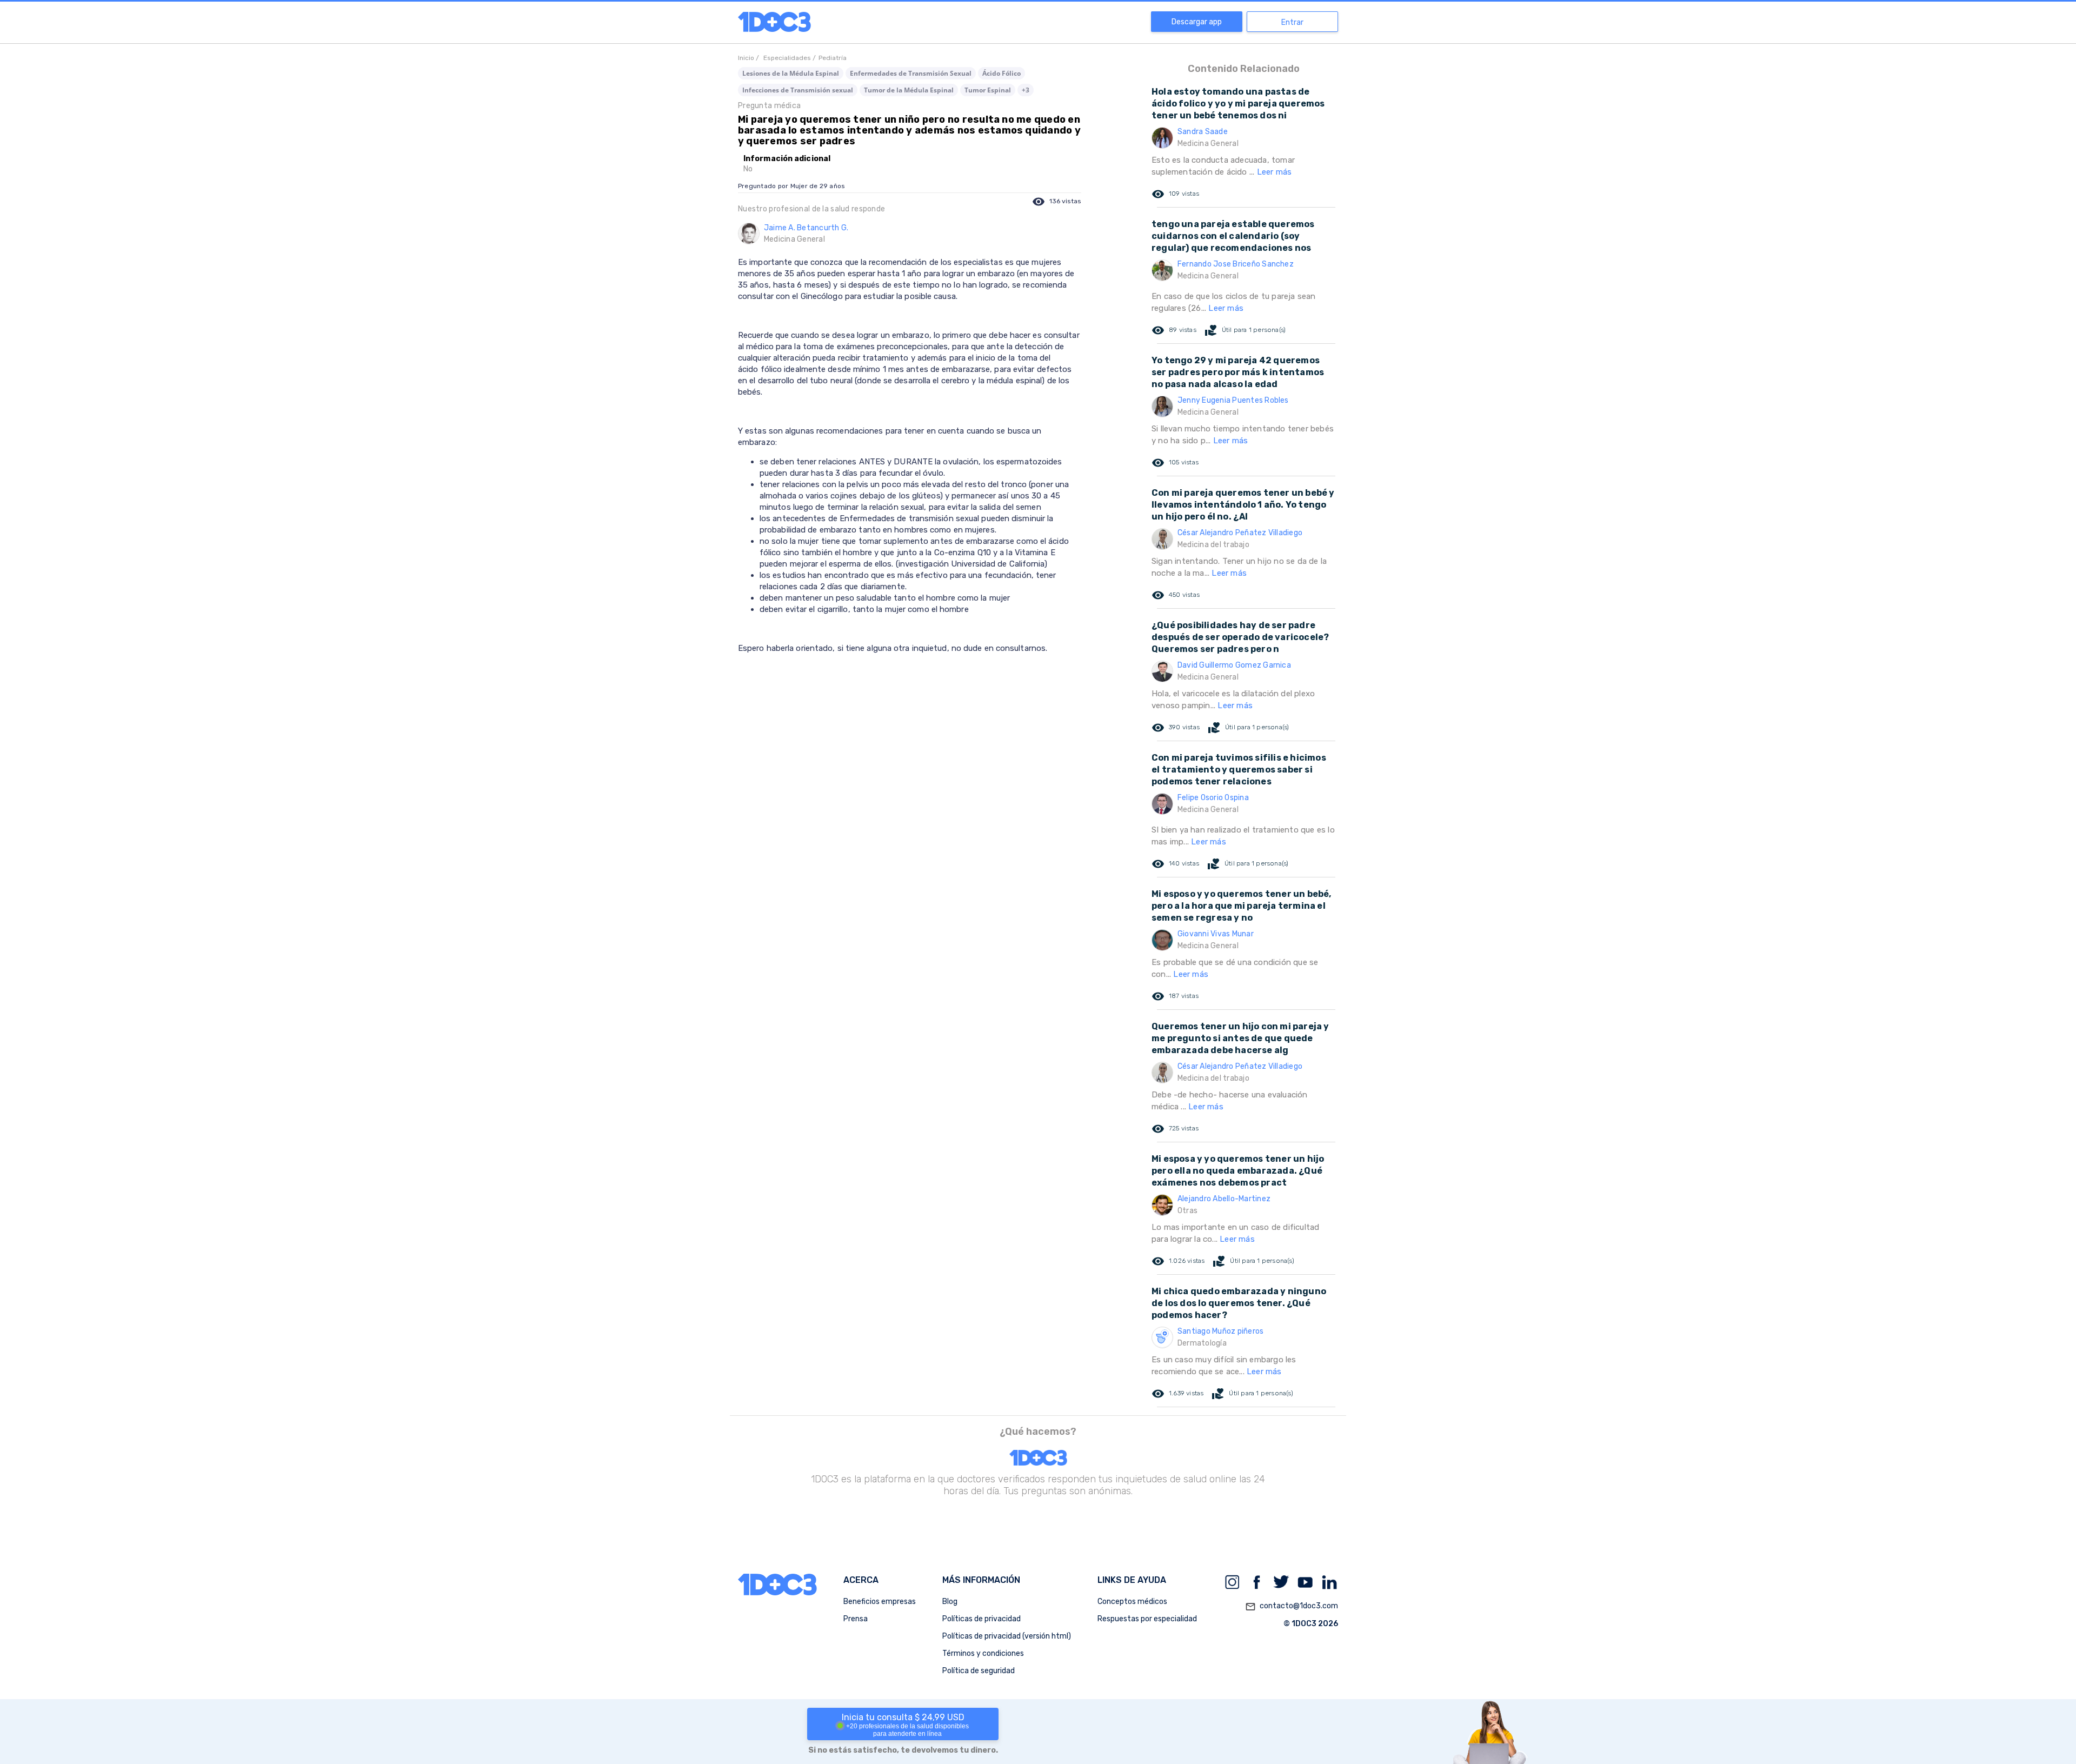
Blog (950, 1602)
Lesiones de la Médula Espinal (791, 73)
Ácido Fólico (1002, 73)
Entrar (1292, 22)
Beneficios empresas (880, 1602)
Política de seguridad (979, 1671)
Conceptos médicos (1132, 1602)
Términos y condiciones (983, 1653)
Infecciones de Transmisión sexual (798, 90)
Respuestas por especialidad (1147, 1619)
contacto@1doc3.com (1292, 1606)
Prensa (856, 1619)
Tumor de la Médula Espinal (909, 90)
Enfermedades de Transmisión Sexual (911, 73)
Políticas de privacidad (982, 1619)
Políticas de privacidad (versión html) (1007, 1636)
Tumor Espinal (988, 90)
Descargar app (1197, 22)
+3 (1026, 90)
